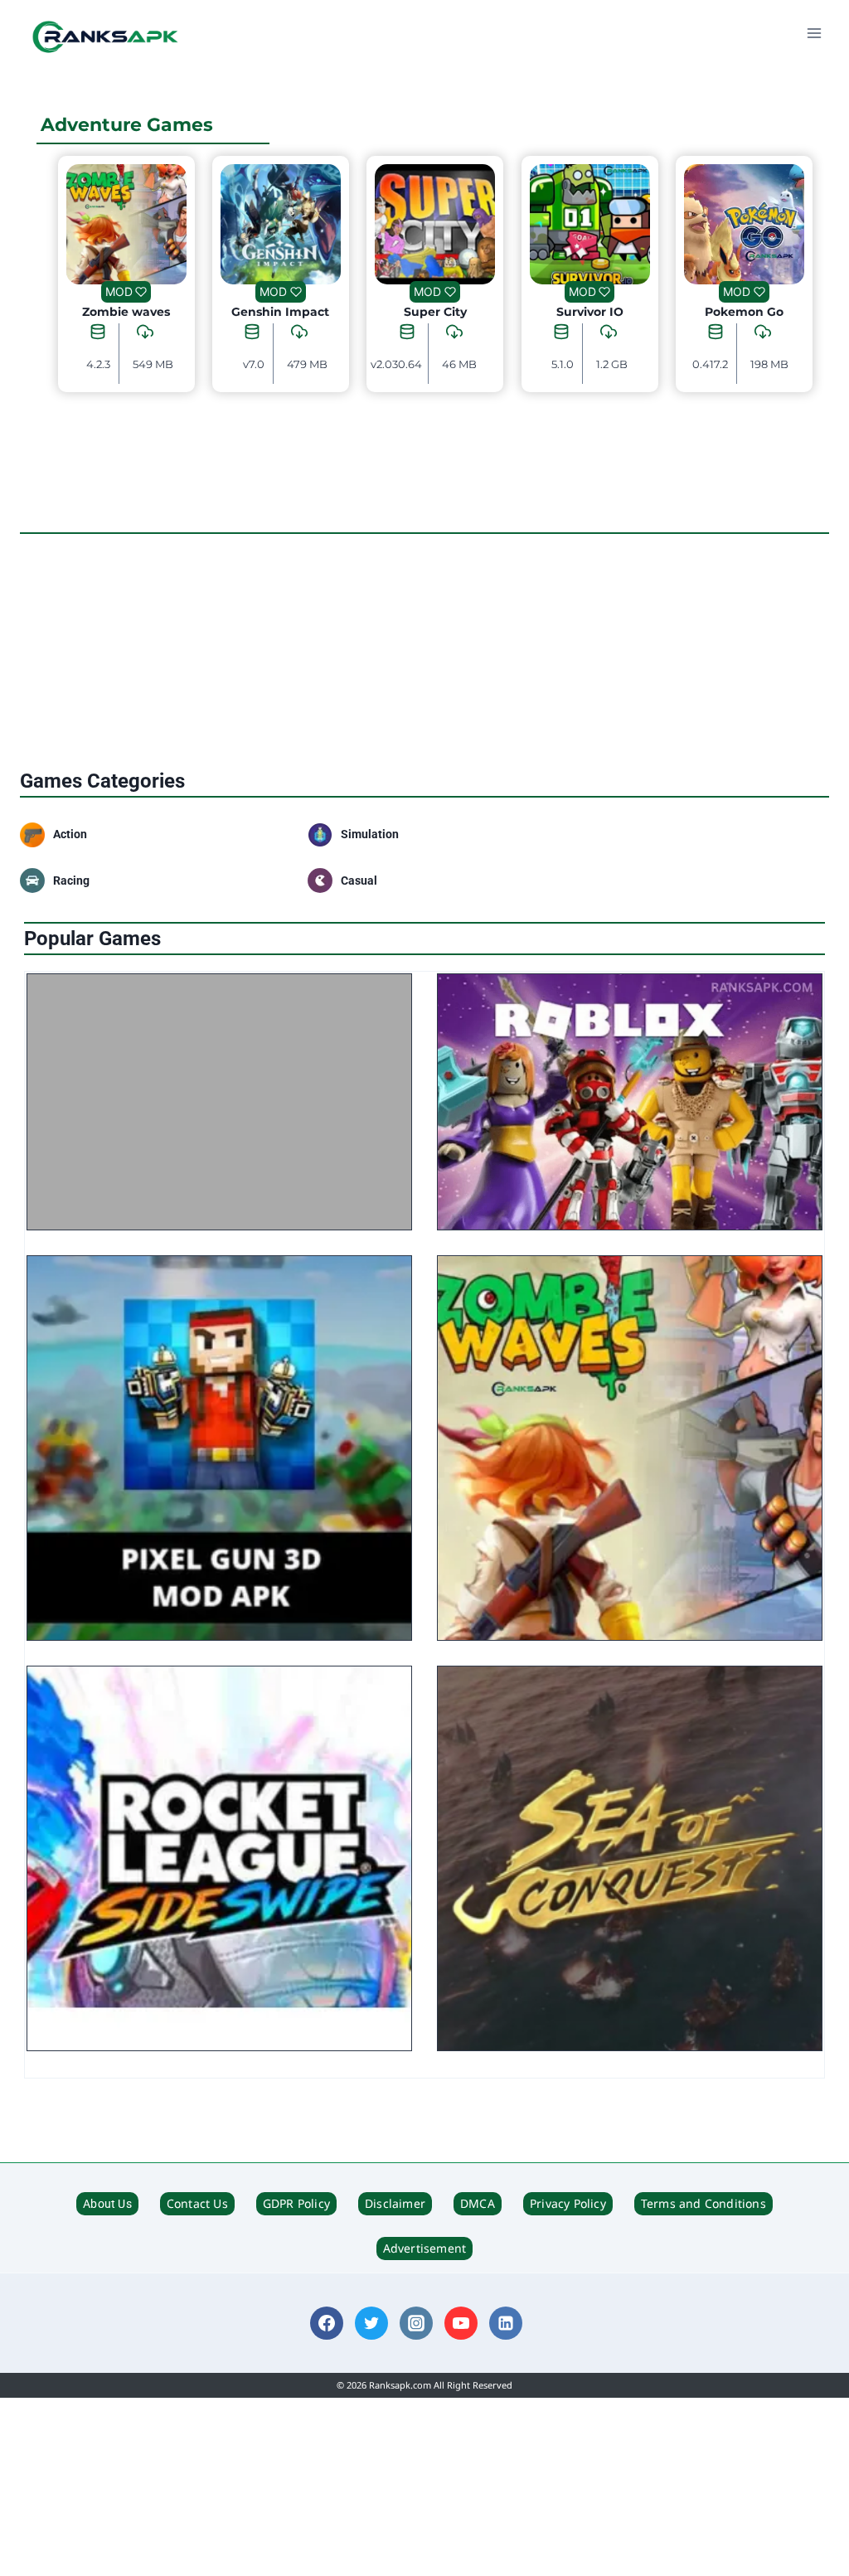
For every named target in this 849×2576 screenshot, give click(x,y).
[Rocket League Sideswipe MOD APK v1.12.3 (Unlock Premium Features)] (219, 1858)
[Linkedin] (506, 2323)
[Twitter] (371, 2323)
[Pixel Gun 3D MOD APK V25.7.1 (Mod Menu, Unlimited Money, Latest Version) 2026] (219, 1448)
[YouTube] (461, 2323)
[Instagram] (416, 2323)
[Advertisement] (424, 653)
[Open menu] (814, 33)
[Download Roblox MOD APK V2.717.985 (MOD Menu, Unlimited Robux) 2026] (630, 1102)
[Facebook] (327, 2323)
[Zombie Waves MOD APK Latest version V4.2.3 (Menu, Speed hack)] (630, 1448)
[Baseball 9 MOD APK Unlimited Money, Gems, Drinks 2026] (219, 1102)
